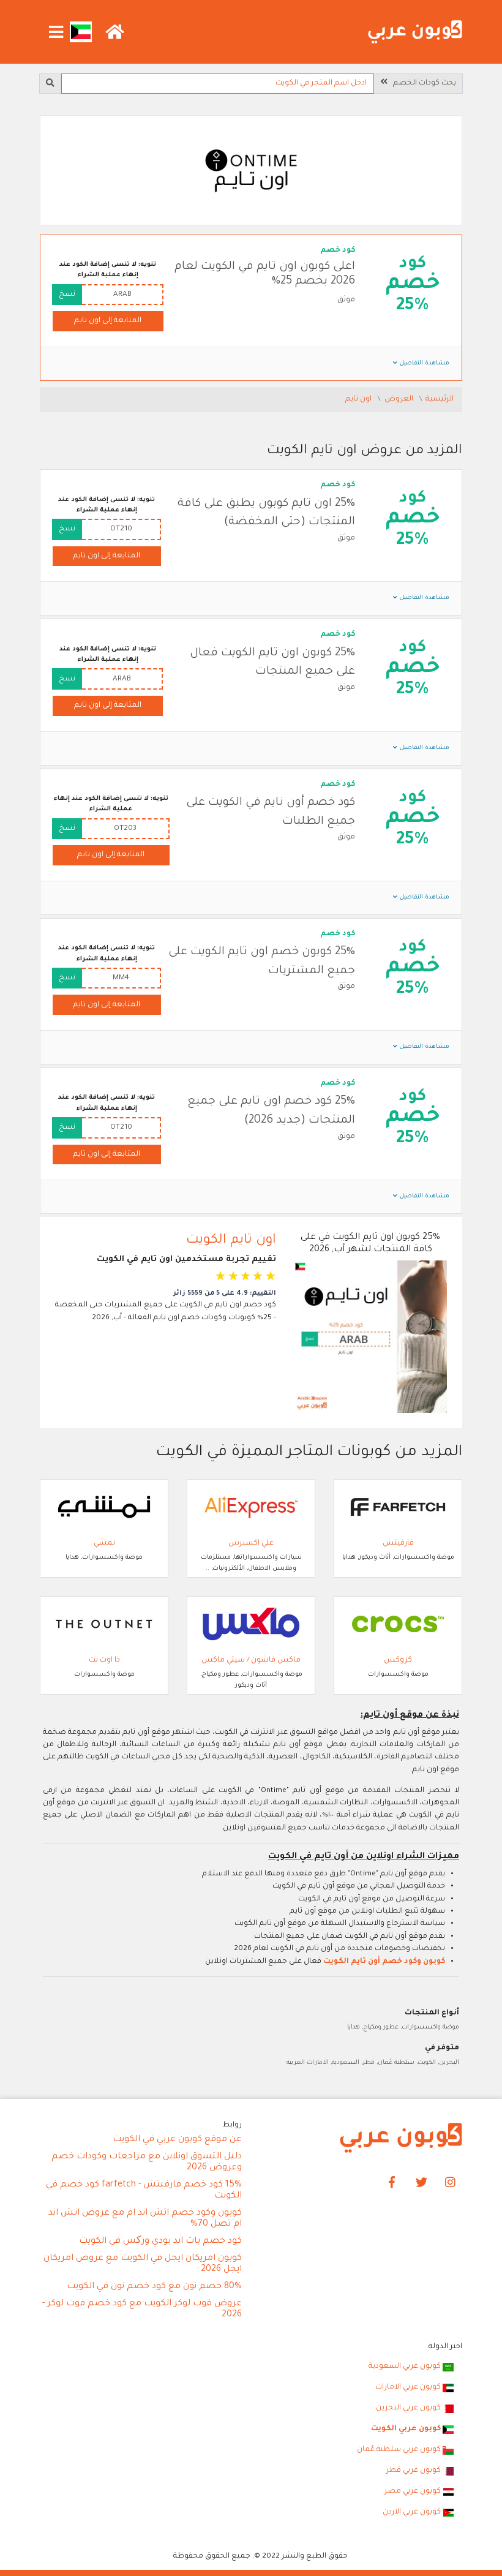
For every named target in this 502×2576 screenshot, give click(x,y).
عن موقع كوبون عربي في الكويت (177, 2140)
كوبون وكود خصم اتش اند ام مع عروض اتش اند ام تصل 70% (145, 2219)
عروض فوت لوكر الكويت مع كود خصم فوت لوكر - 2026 (142, 2310)
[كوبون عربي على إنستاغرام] (451, 2183)
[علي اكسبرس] (251, 1508)
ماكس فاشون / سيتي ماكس (251, 1660)
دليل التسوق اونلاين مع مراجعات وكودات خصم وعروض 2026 (147, 2163)
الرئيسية (440, 399)
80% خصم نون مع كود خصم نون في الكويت (154, 2287)
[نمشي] (104, 1508)
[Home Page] (401, 2139)
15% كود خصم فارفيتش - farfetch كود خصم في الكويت (144, 2191)
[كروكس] (398, 1625)
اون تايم (359, 399)
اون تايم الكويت (231, 1241)
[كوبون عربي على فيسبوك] (392, 2183)
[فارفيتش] (398, 1508)
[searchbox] (217, 84)
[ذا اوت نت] (104, 1625)
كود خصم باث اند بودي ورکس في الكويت (160, 2242)
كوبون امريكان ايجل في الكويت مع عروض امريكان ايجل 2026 (143, 2264)
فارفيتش (398, 1543)
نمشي (104, 1543)
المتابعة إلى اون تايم (108, 321)
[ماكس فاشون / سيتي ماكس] (251, 1625)
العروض (400, 399)
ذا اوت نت (104, 1660)
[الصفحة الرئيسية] (415, 32)
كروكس (398, 1660)
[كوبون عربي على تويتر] (421, 2183)
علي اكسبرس (251, 1543)
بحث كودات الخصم (422, 83)
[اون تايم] (251, 171)
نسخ (67, 295)
